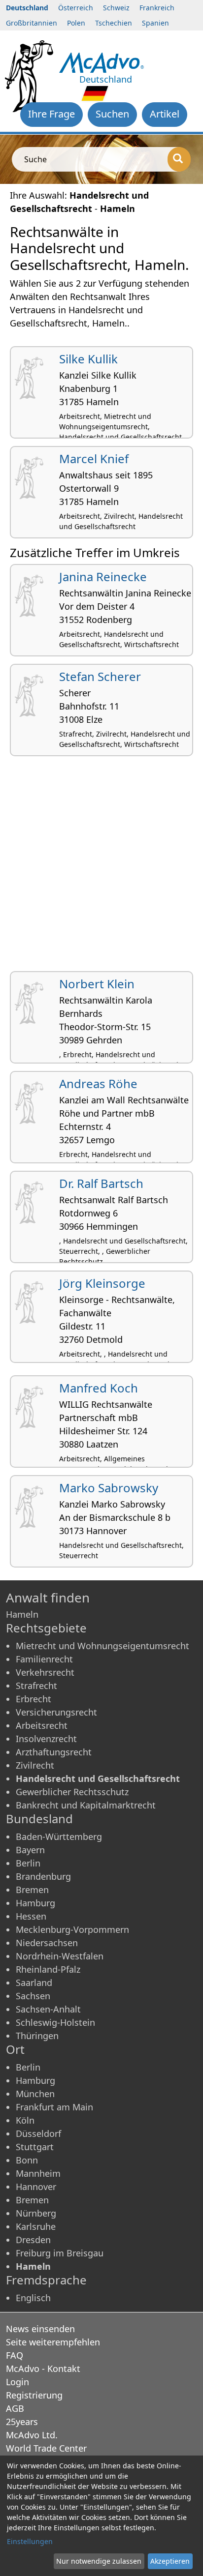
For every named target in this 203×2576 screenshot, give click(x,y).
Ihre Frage (51, 114)
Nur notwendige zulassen (99, 2561)
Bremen (32, 1890)
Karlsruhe (36, 2226)
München (35, 2094)
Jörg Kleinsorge (102, 1283)
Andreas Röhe (98, 1083)
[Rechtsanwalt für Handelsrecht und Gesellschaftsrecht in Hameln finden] (101, 61)
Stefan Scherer (100, 676)
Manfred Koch (99, 1388)
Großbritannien (32, 23)
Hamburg (35, 1903)
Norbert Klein (97, 984)
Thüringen (37, 2036)
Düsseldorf (38, 2133)
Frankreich (157, 8)
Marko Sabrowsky (109, 1488)
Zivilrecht (35, 1765)
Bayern (30, 1850)
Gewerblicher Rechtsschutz (72, 1792)
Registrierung (34, 2395)
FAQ (15, 2355)
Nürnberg (36, 2213)
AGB (15, 2408)
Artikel (165, 114)
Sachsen (33, 1996)
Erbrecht (34, 1699)
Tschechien (114, 23)
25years (22, 2422)
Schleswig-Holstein (55, 2022)
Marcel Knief (94, 459)
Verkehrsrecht (45, 1672)
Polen (76, 23)
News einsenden (40, 2329)
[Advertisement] (101, 867)
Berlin (28, 1863)
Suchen (112, 114)
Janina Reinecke (103, 577)
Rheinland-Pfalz (48, 1969)
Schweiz (116, 8)
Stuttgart (35, 2147)
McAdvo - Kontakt (43, 2369)
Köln (25, 2120)
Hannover (36, 2187)
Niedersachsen (47, 1943)
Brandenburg (43, 1876)
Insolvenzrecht (46, 1739)
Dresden (33, 2240)
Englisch (33, 2298)
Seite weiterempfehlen (53, 2342)
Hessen (31, 1916)
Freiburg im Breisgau (60, 2253)
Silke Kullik (88, 359)
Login (17, 2382)
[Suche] (179, 159)
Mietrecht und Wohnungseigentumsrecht (102, 1646)
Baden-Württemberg (59, 1836)
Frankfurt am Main (54, 2107)
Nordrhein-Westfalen (60, 1956)
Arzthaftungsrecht (54, 1752)
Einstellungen (30, 2541)
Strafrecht (36, 1686)
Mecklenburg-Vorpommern (72, 1929)
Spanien (155, 23)
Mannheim (38, 2173)
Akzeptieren (170, 2561)
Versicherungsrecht (56, 1712)
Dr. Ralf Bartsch (101, 1183)
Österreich (76, 8)
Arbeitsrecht (42, 1725)
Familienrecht (44, 1659)
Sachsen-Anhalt (48, 2009)
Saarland (34, 1983)
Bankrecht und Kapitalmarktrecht (86, 1805)
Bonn (27, 2160)
